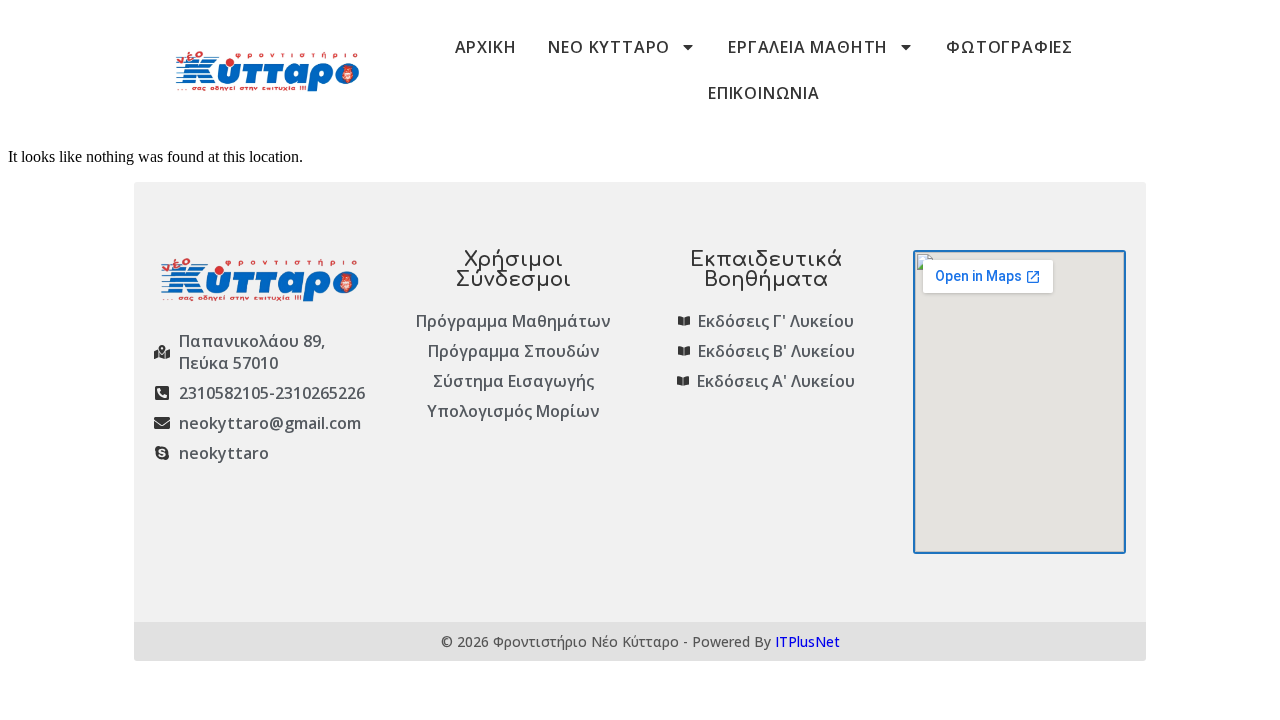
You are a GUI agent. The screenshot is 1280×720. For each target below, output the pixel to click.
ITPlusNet (807, 641)
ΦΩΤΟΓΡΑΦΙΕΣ (1009, 47)
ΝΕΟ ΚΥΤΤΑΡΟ (609, 47)
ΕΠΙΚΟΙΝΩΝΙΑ (764, 93)
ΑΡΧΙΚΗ (486, 47)
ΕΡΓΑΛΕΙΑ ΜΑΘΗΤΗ (808, 47)
